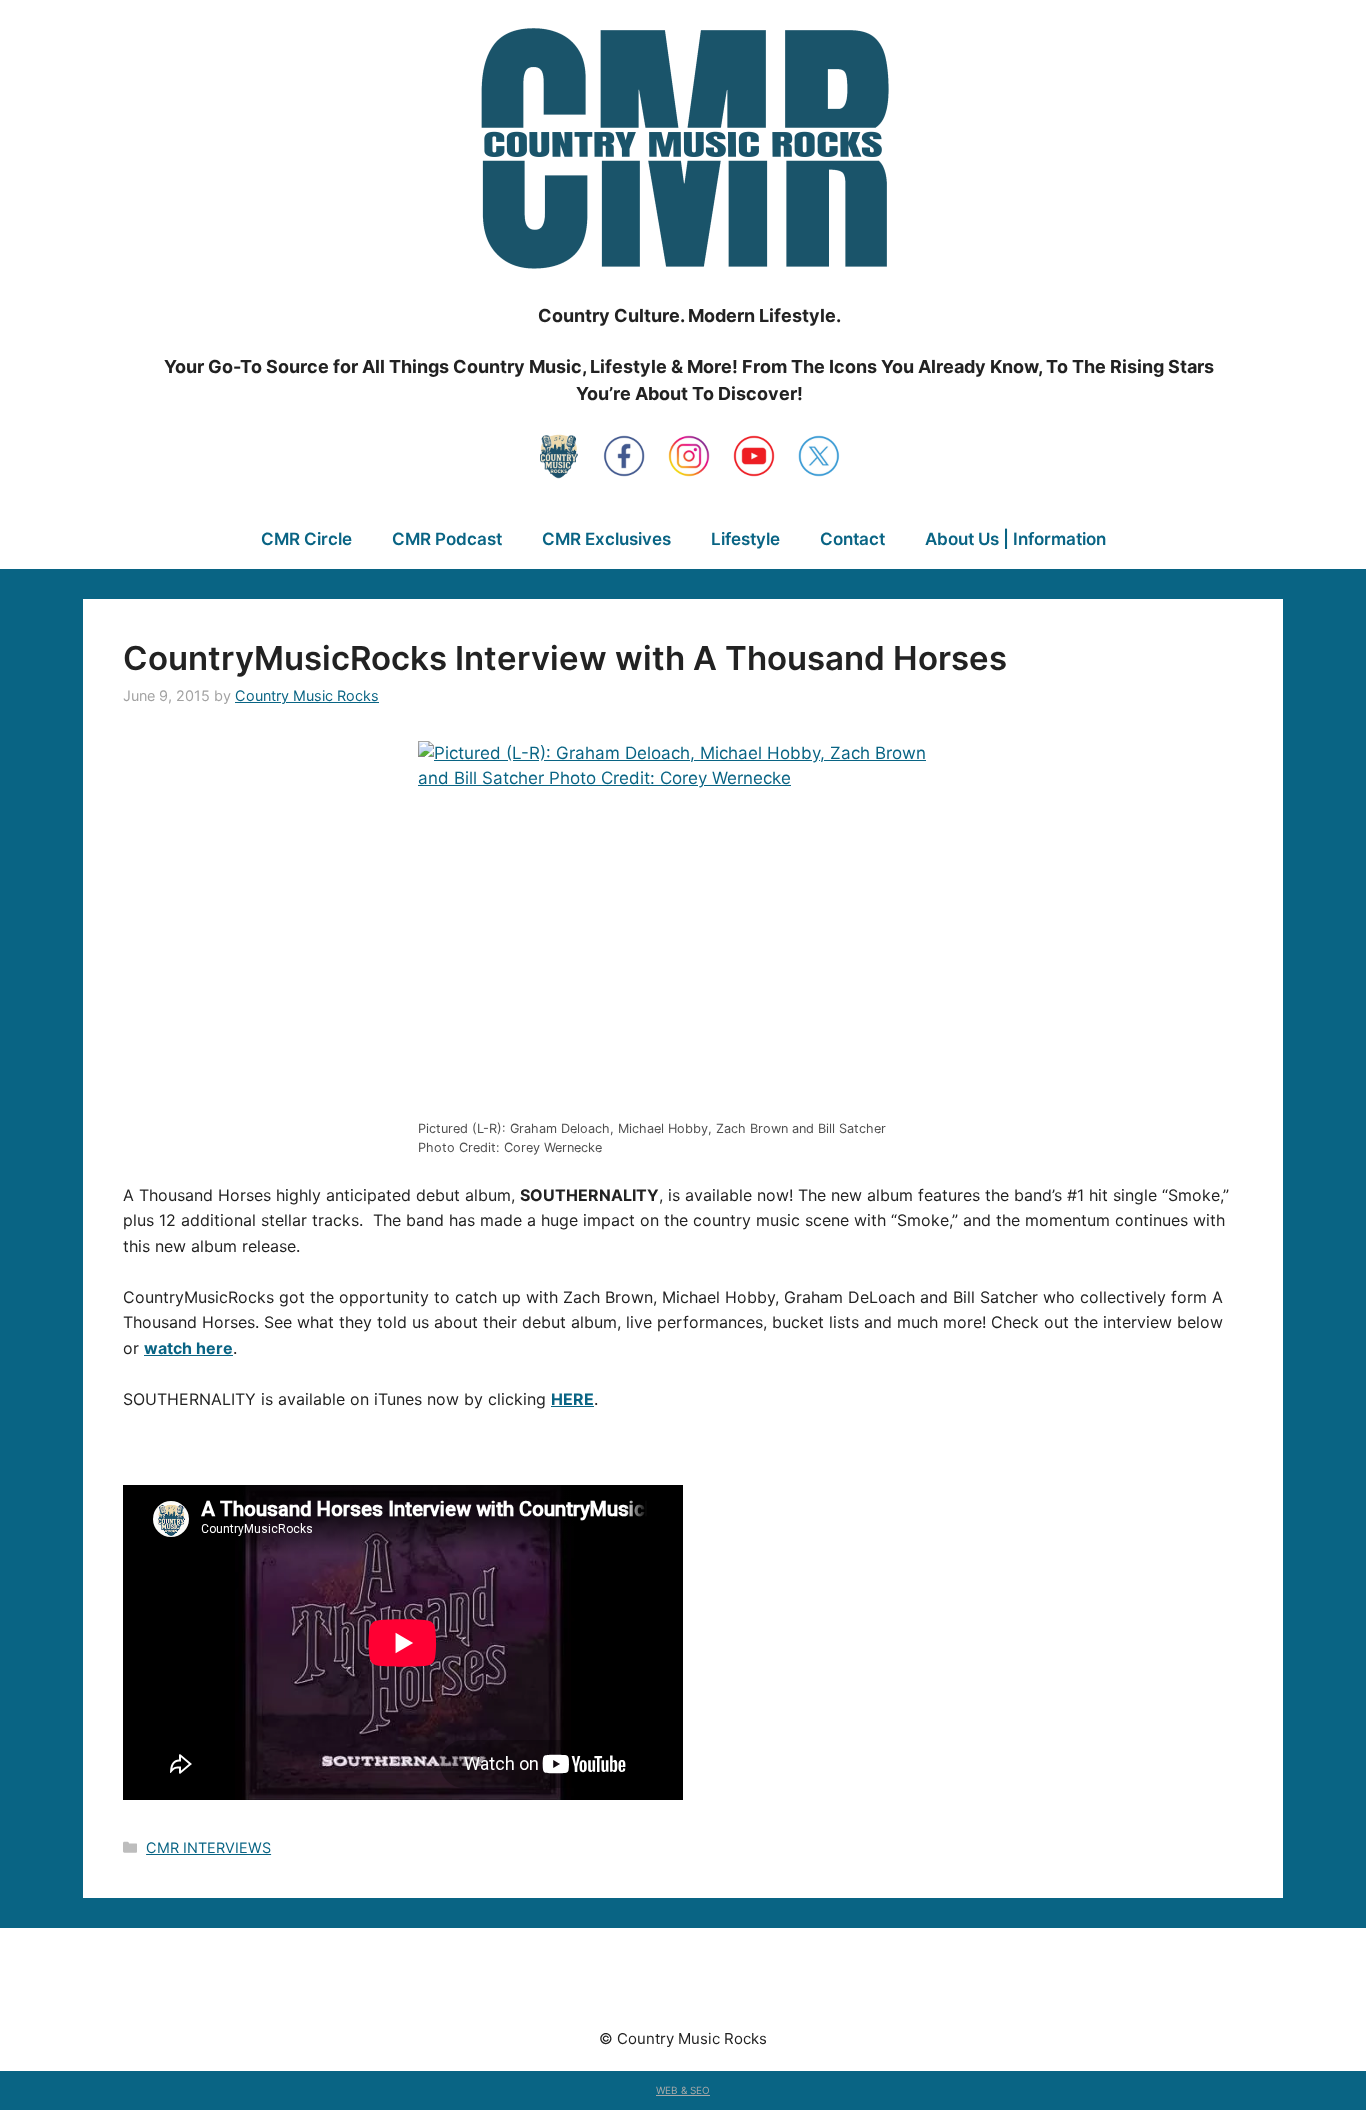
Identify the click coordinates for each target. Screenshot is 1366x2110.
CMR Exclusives (606, 539)
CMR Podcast (447, 539)
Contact (852, 539)
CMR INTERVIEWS (208, 1847)
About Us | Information (1015, 539)
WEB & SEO (683, 2090)
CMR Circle (306, 539)
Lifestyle (745, 539)
